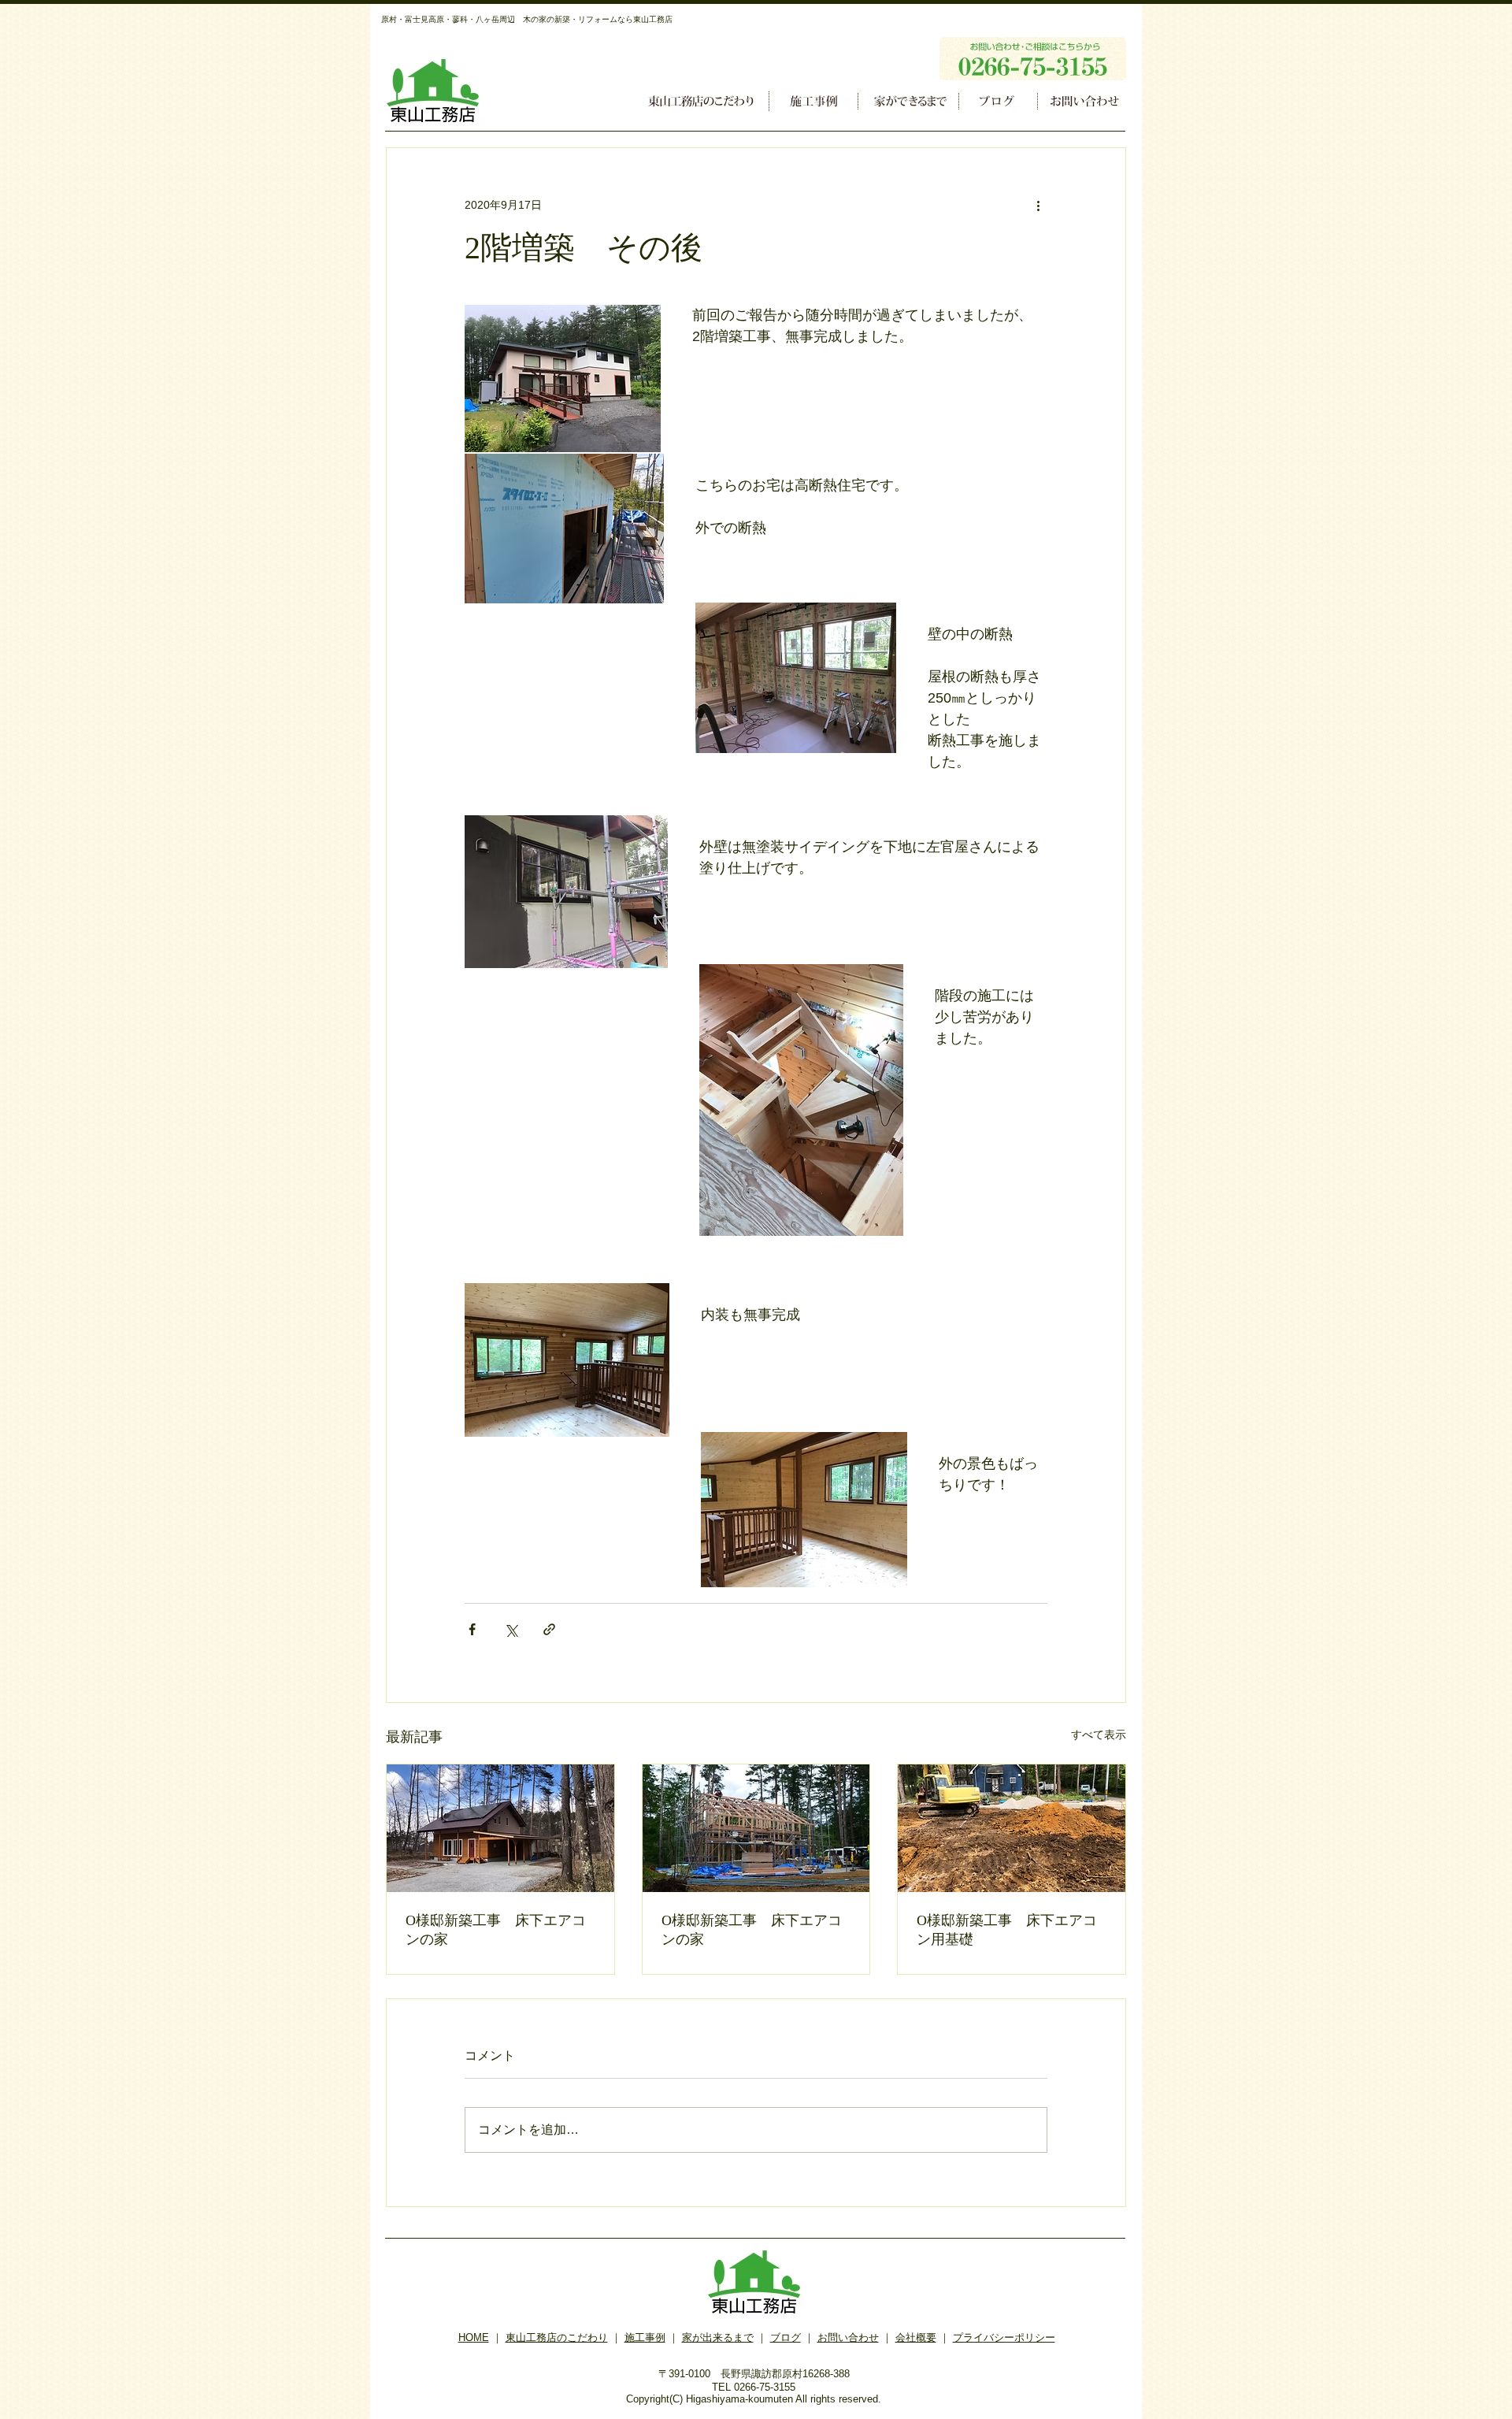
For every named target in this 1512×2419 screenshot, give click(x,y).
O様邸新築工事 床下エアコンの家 (496, 1930)
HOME (474, 2337)
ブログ (786, 2337)
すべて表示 (1099, 1734)
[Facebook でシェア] (472, 1629)
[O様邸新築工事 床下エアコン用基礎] (1012, 1828)
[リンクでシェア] (549, 1629)
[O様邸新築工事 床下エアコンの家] (500, 1828)
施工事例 (645, 2337)
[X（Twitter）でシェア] (511, 1629)
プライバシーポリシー (1004, 2337)
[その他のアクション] (1038, 205)
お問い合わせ (848, 2337)
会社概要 (916, 2337)
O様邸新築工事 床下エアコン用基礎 (1007, 1930)
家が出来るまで (718, 2337)
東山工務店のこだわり (557, 2337)
